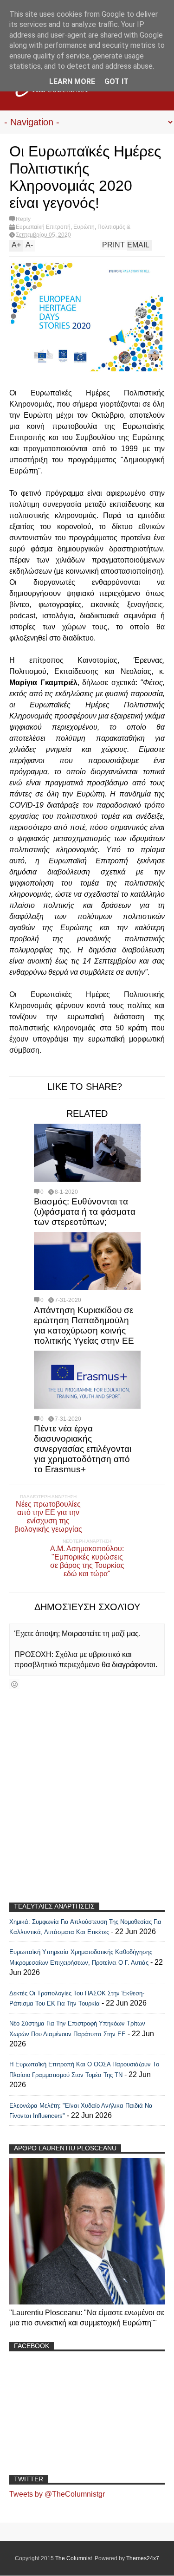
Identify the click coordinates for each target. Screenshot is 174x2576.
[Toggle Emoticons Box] (14, 1684)
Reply (23, 219)
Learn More (72, 81)
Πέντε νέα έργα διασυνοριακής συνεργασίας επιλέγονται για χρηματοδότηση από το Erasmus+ (83, 1449)
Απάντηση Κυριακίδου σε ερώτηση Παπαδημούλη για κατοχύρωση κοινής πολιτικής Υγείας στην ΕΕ (84, 1325)
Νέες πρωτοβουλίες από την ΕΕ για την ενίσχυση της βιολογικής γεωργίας (48, 1517)
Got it (116, 81)
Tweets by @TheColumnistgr (57, 2494)
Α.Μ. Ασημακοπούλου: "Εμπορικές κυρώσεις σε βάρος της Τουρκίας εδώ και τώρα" (87, 1561)
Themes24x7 (143, 2558)
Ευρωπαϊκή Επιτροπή (43, 227)
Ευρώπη (84, 227)
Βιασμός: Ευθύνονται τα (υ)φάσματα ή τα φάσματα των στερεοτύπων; (85, 1212)
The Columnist (74, 2558)
